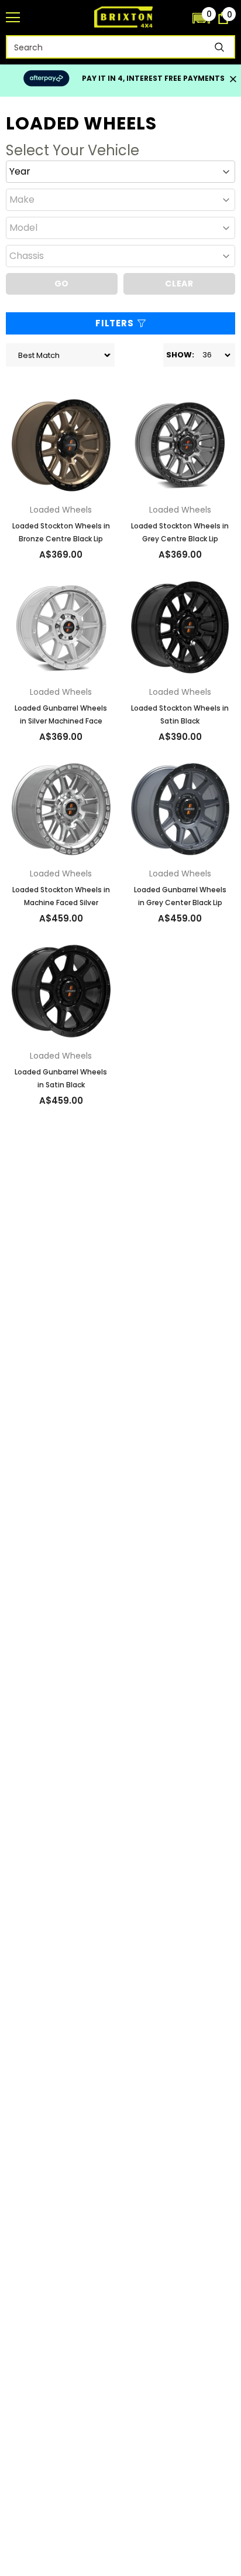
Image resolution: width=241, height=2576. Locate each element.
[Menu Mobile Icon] (13, 18)
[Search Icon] (178, 18)
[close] (233, 80)
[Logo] (123, 17)
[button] (201, 18)
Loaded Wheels (61, 510)
